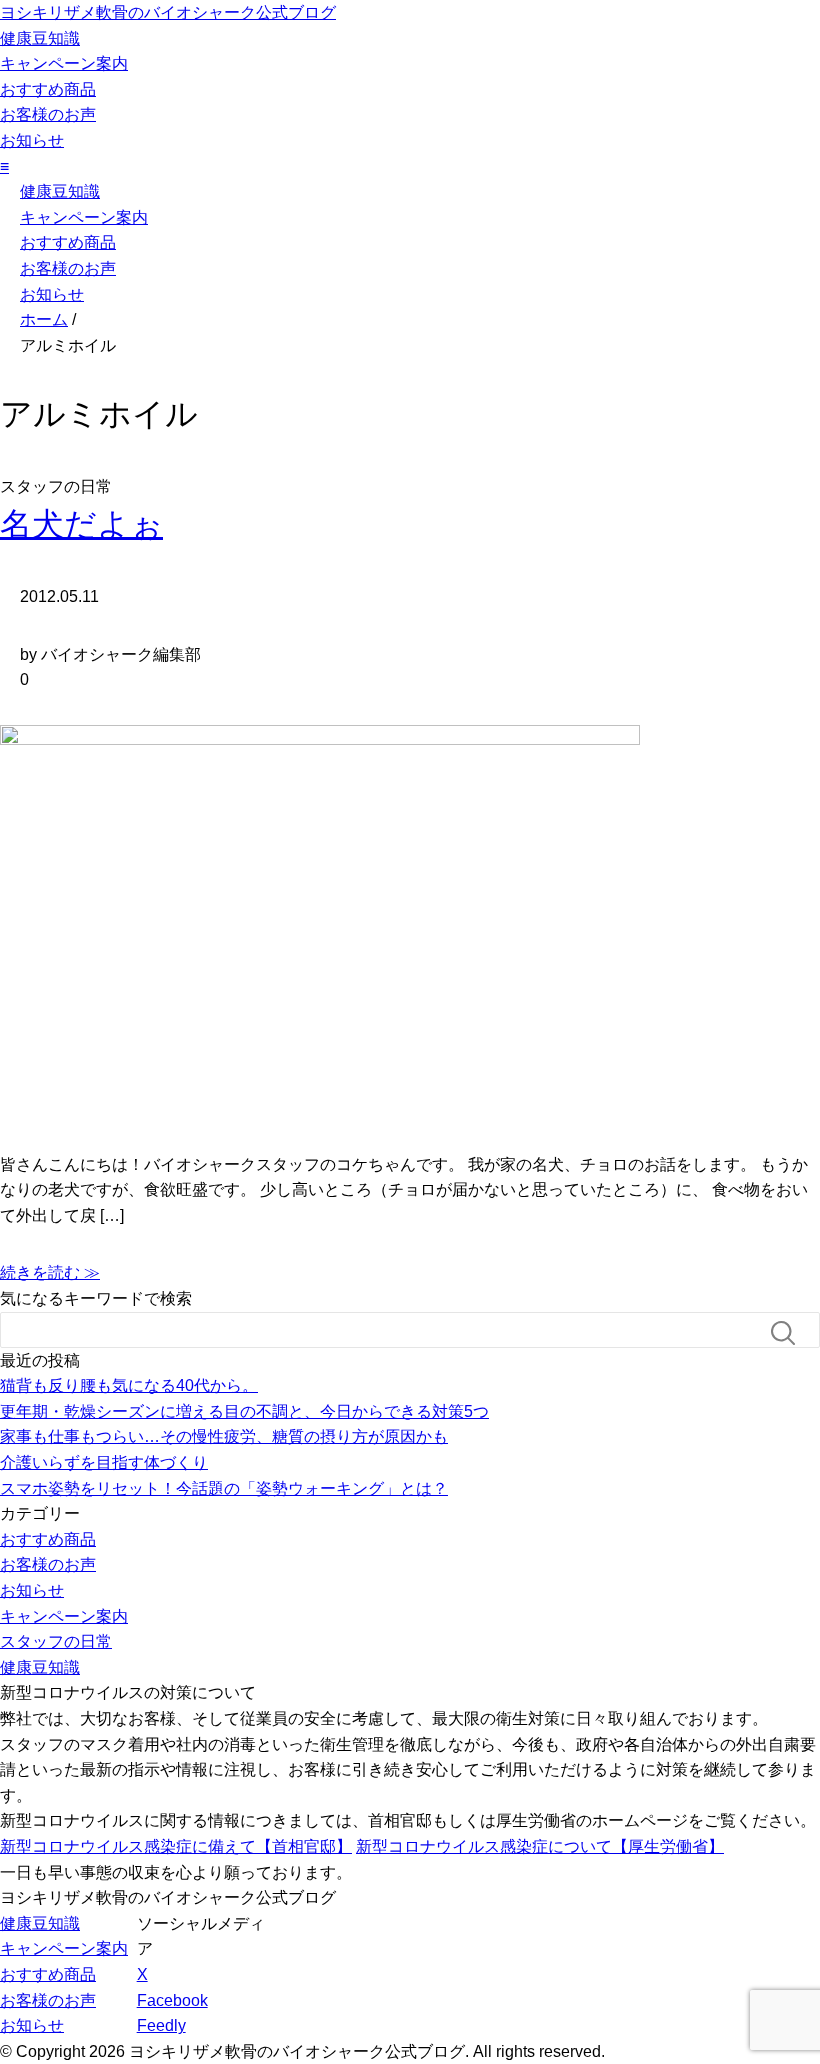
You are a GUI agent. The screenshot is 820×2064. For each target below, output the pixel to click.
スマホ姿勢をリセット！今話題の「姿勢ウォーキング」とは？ (224, 1488)
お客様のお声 (48, 114)
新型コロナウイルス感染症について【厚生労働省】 (540, 1846)
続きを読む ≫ (50, 1272)
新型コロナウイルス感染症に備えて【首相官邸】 (176, 1846)
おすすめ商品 (48, 89)
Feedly (161, 2025)
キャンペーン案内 (64, 63)
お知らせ (32, 140)
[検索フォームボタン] (791, 1333)
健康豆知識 (40, 38)
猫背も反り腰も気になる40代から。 (129, 1385)
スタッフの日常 (56, 1641)
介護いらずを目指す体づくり (104, 1462)
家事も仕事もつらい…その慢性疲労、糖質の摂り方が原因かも (224, 1436)
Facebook (172, 2000)
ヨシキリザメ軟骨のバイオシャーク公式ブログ (168, 12)
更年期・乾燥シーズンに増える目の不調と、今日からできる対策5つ (244, 1411)
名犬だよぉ (81, 524)
